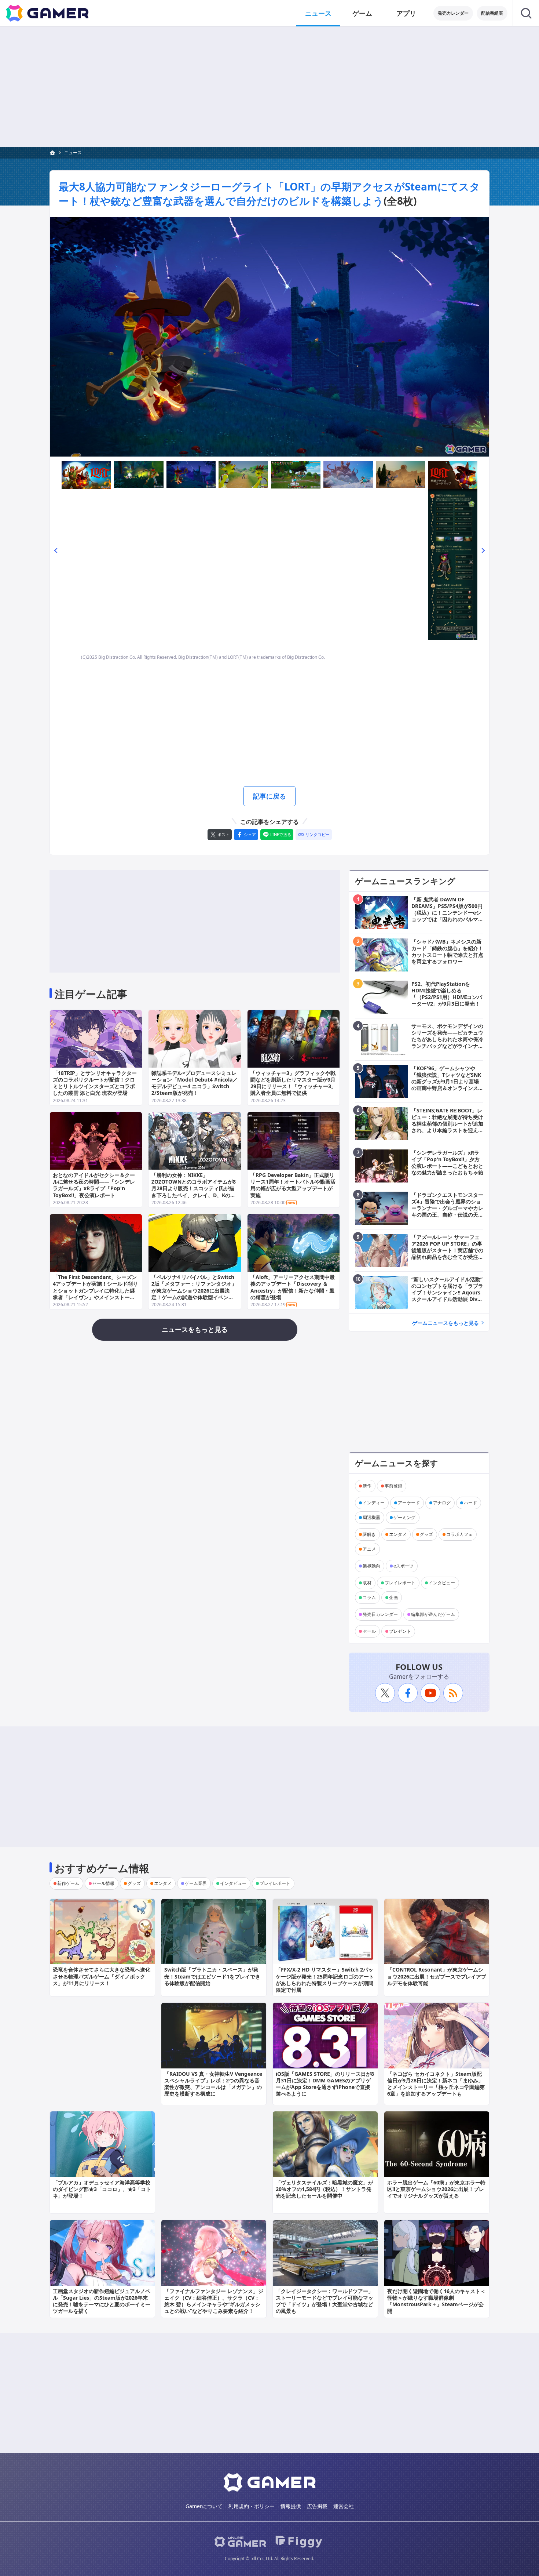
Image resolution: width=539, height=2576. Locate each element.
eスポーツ (404, 1566)
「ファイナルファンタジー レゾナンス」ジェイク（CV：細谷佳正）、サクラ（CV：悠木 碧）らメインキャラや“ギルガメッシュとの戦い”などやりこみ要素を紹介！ (214, 2301)
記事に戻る (269, 796)
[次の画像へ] (269, 337)
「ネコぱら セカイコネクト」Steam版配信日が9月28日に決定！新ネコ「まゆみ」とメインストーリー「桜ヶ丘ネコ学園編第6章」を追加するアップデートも (436, 2084)
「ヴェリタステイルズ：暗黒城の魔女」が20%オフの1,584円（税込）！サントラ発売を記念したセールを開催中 (324, 2189)
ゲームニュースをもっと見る (445, 1323)
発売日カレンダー (380, 1614)
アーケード (409, 1503)
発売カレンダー (453, 13)
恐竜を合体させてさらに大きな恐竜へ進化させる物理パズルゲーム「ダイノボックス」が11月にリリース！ (102, 1976)
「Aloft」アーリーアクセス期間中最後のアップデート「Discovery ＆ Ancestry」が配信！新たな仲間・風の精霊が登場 (293, 1287)
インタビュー (442, 1583)
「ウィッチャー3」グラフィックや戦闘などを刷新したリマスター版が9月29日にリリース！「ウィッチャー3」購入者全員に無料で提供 (293, 1083)
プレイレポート (400, 1583)
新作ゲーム (68, 1883)
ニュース (318, 13)
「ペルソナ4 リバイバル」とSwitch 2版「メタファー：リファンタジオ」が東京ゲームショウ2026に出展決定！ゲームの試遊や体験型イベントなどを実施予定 (194, 1290)
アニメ (369, 1549)
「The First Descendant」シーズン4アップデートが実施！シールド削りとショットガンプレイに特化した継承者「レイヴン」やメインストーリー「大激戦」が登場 (95, 1290)
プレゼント (400, 1631)
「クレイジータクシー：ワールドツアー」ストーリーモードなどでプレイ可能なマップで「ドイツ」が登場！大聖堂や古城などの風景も (324, 2301)
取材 (367, 1583)
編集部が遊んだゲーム (433, 1614)
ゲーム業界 (196, 1883)
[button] (56, 550)
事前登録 (393, 1486)
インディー (374, 1503)
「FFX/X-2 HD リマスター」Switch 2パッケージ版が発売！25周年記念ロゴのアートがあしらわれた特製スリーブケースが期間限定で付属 (325, 1980)
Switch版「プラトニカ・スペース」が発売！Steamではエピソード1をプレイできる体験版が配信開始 (212, 1976)
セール (369, 1631)
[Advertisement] (269, 87)
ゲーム (362, 13)
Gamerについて (204, 2506)
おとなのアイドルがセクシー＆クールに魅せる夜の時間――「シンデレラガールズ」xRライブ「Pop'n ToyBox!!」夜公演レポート (94, 1185)
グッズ (426, 1534)
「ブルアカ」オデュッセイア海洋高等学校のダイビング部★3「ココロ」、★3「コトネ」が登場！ (102, 2189)
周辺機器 (371, 1517)
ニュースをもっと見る (195, 1329)
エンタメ (398, 1534)
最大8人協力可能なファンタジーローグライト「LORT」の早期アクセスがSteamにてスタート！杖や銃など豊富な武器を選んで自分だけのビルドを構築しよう (269, 194)
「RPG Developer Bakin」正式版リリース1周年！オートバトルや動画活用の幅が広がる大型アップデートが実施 (293, 1185)
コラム (369, 1597)
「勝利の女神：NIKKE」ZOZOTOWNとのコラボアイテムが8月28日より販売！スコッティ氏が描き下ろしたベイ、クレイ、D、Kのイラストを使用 (194, 1188)
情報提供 (291, 2506)
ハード (470, 1503)
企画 (393, 1597)
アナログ (442, 1503)
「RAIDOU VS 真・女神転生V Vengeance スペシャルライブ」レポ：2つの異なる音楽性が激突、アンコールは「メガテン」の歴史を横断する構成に (213, 2084)
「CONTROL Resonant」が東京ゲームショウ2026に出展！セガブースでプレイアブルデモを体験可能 (437, 1976)
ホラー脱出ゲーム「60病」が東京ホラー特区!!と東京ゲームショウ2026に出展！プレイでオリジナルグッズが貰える (436, 2189)
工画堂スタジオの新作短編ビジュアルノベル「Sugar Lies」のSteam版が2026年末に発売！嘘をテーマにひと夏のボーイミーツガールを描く (102, 2301)
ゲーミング (404, 1517)
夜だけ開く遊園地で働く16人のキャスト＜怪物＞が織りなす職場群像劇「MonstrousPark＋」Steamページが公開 (436, 2301)
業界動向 (371, 1566)
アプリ (406, 13)
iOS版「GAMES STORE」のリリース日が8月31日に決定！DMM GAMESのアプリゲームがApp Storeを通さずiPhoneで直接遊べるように (325, 2084)
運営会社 (344, 2506)
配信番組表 (492, 13)
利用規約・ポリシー (252, 2506)
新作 (367, 1486)
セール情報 (103, 1883)
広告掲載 (317, 2506)
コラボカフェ (459, 1534)
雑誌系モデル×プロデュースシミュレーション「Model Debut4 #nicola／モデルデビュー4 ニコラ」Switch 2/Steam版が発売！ (195, 1083)
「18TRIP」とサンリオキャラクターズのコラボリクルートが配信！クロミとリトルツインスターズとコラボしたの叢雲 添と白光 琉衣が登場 (95, 1083)
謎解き (369, 1534)
